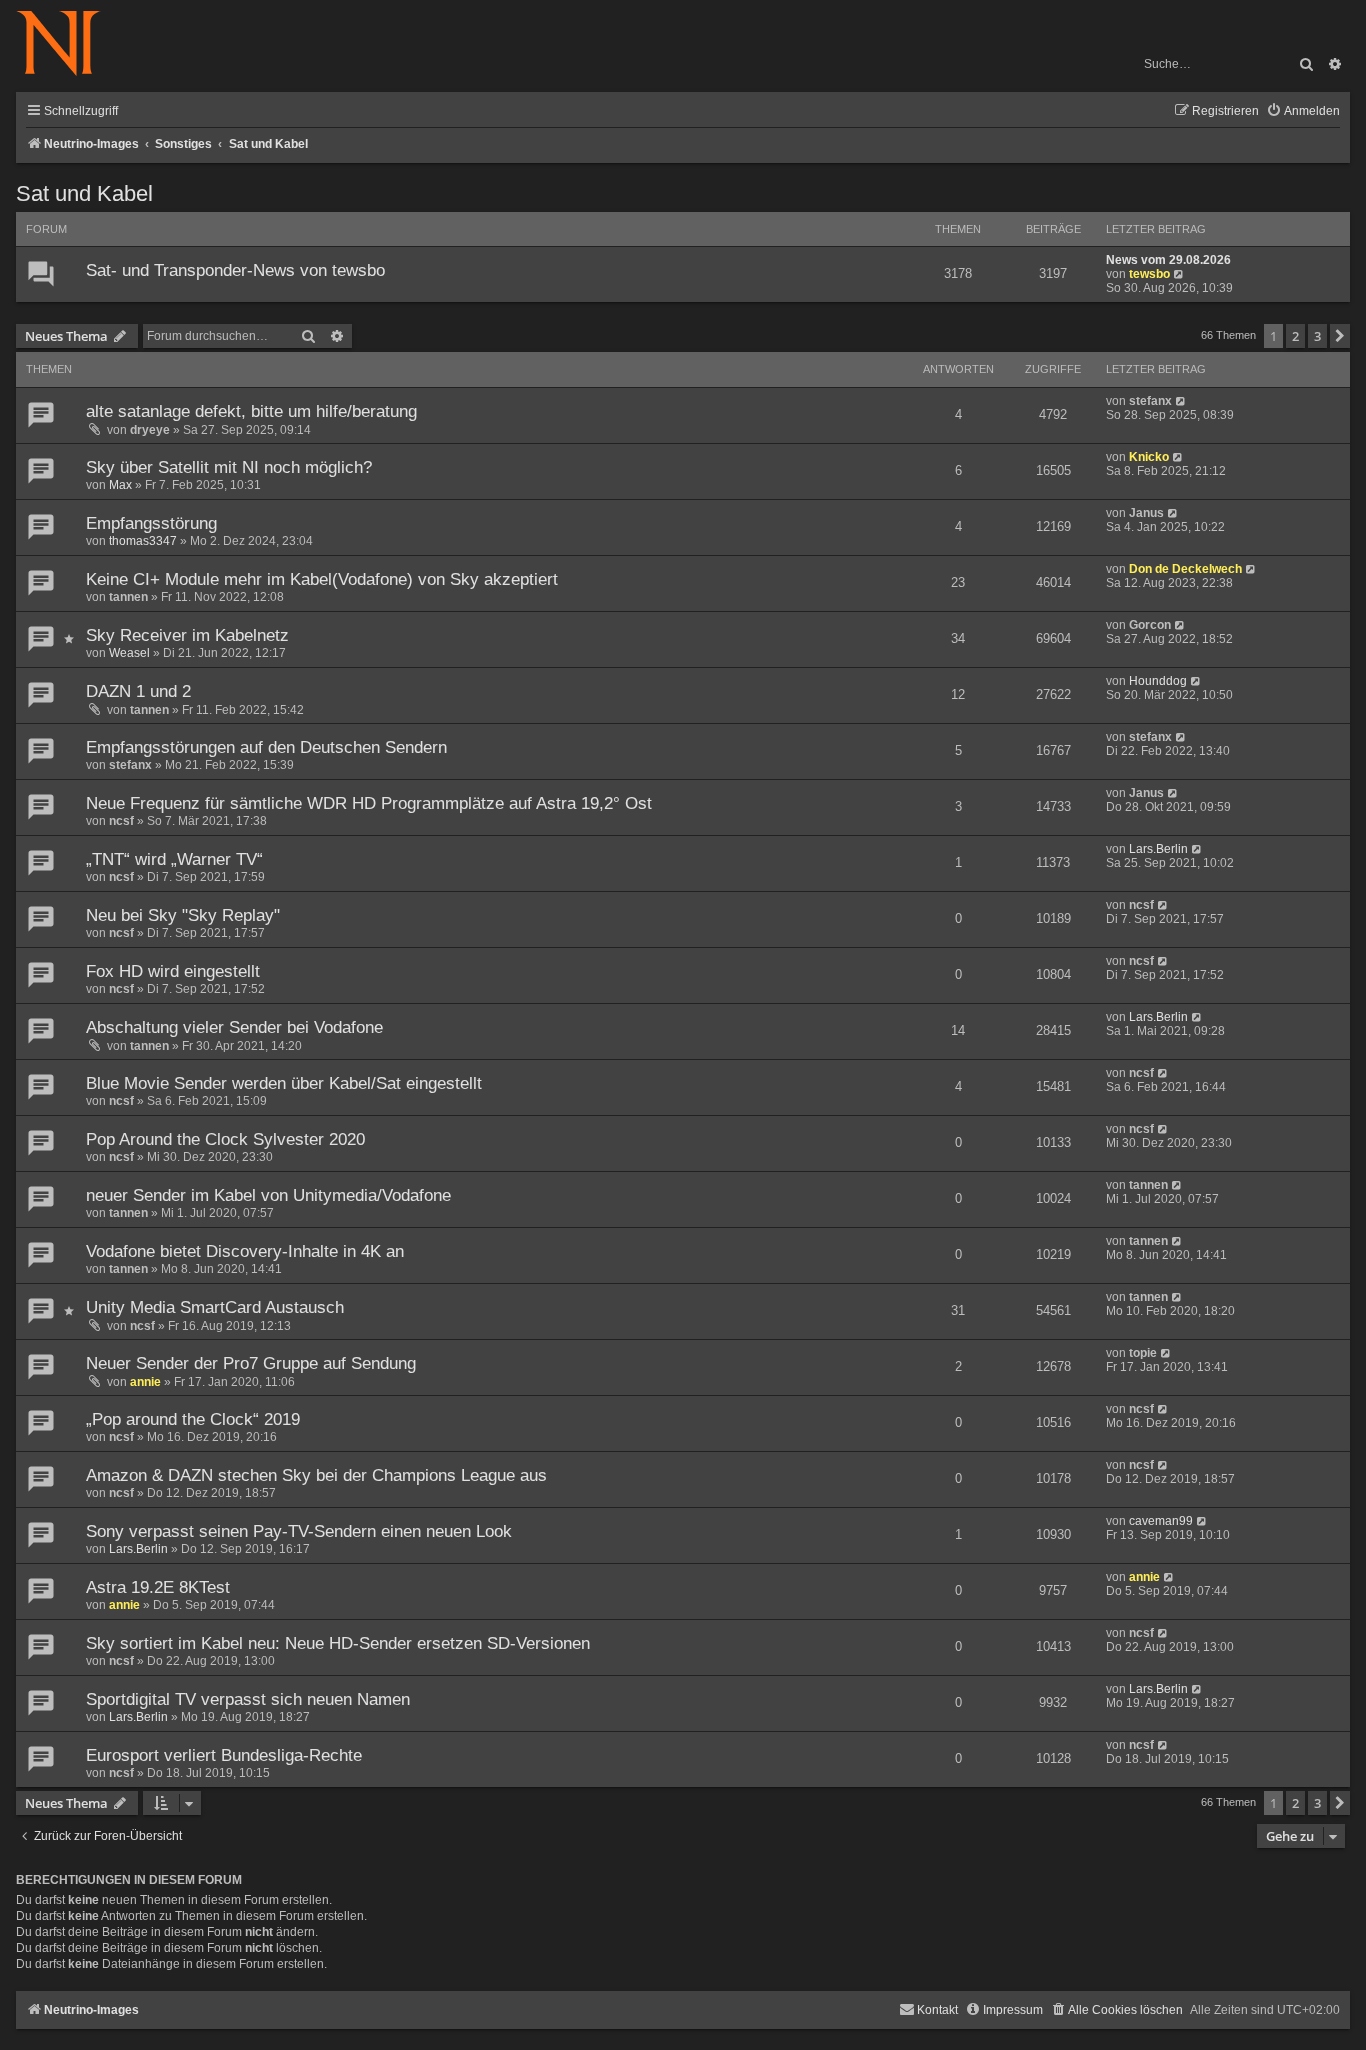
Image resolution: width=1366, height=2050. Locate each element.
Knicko (1149, 457)
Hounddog (1158, 681)
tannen (128, 597)
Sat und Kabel (84, 193)
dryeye (150, 430)
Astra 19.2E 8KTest (158, 1587)
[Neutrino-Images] (68, 44)
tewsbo (1149, 274)
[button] (1340, 336)
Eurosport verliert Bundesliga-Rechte (224, 1755)
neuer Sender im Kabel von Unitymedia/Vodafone (268, 1195)
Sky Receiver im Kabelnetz (187, 635)
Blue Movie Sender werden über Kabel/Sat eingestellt (284, 1083)
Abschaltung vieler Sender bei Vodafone (234, 1027)
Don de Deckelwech (1185, 569)
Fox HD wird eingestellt (173, 971)
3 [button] (1317, 336)
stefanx (1150, 401)
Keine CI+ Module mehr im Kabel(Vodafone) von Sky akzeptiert (322, 579)
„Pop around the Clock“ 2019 (193, 1419)
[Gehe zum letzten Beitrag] (1181, 401)
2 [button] (1295, 336)
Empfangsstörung (151, 523)
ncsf (121, 821)
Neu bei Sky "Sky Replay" (183, 915)
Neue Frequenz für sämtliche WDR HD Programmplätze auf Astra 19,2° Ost (369, 803)
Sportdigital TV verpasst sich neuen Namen (248, 1699)
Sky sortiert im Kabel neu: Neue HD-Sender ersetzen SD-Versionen (338, 1643)
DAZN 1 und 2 (138, 691)
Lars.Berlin (1158, 849)
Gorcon (1150, 625)
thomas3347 (143, 541)
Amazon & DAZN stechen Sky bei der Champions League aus (316, 1475)
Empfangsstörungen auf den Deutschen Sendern (266, 747)
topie (1143, 1353)
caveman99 (1161, 1521)
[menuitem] (1303, 111)
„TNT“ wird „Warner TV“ (174, 859)
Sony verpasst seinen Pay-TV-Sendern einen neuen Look (299, 1531)
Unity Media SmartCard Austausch (215, 1307)
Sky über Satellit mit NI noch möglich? (229, 467)
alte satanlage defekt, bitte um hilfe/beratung (251, 411)
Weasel (129, 653)
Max (120, 485)
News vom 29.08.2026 (1168, 260)
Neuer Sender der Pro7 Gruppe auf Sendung (251, 1363)
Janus (1146, 513)
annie (145, 1382)
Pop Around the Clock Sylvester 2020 (225, 1139)
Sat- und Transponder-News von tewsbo (235, 270)
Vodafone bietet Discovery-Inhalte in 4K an (245, 1251)
